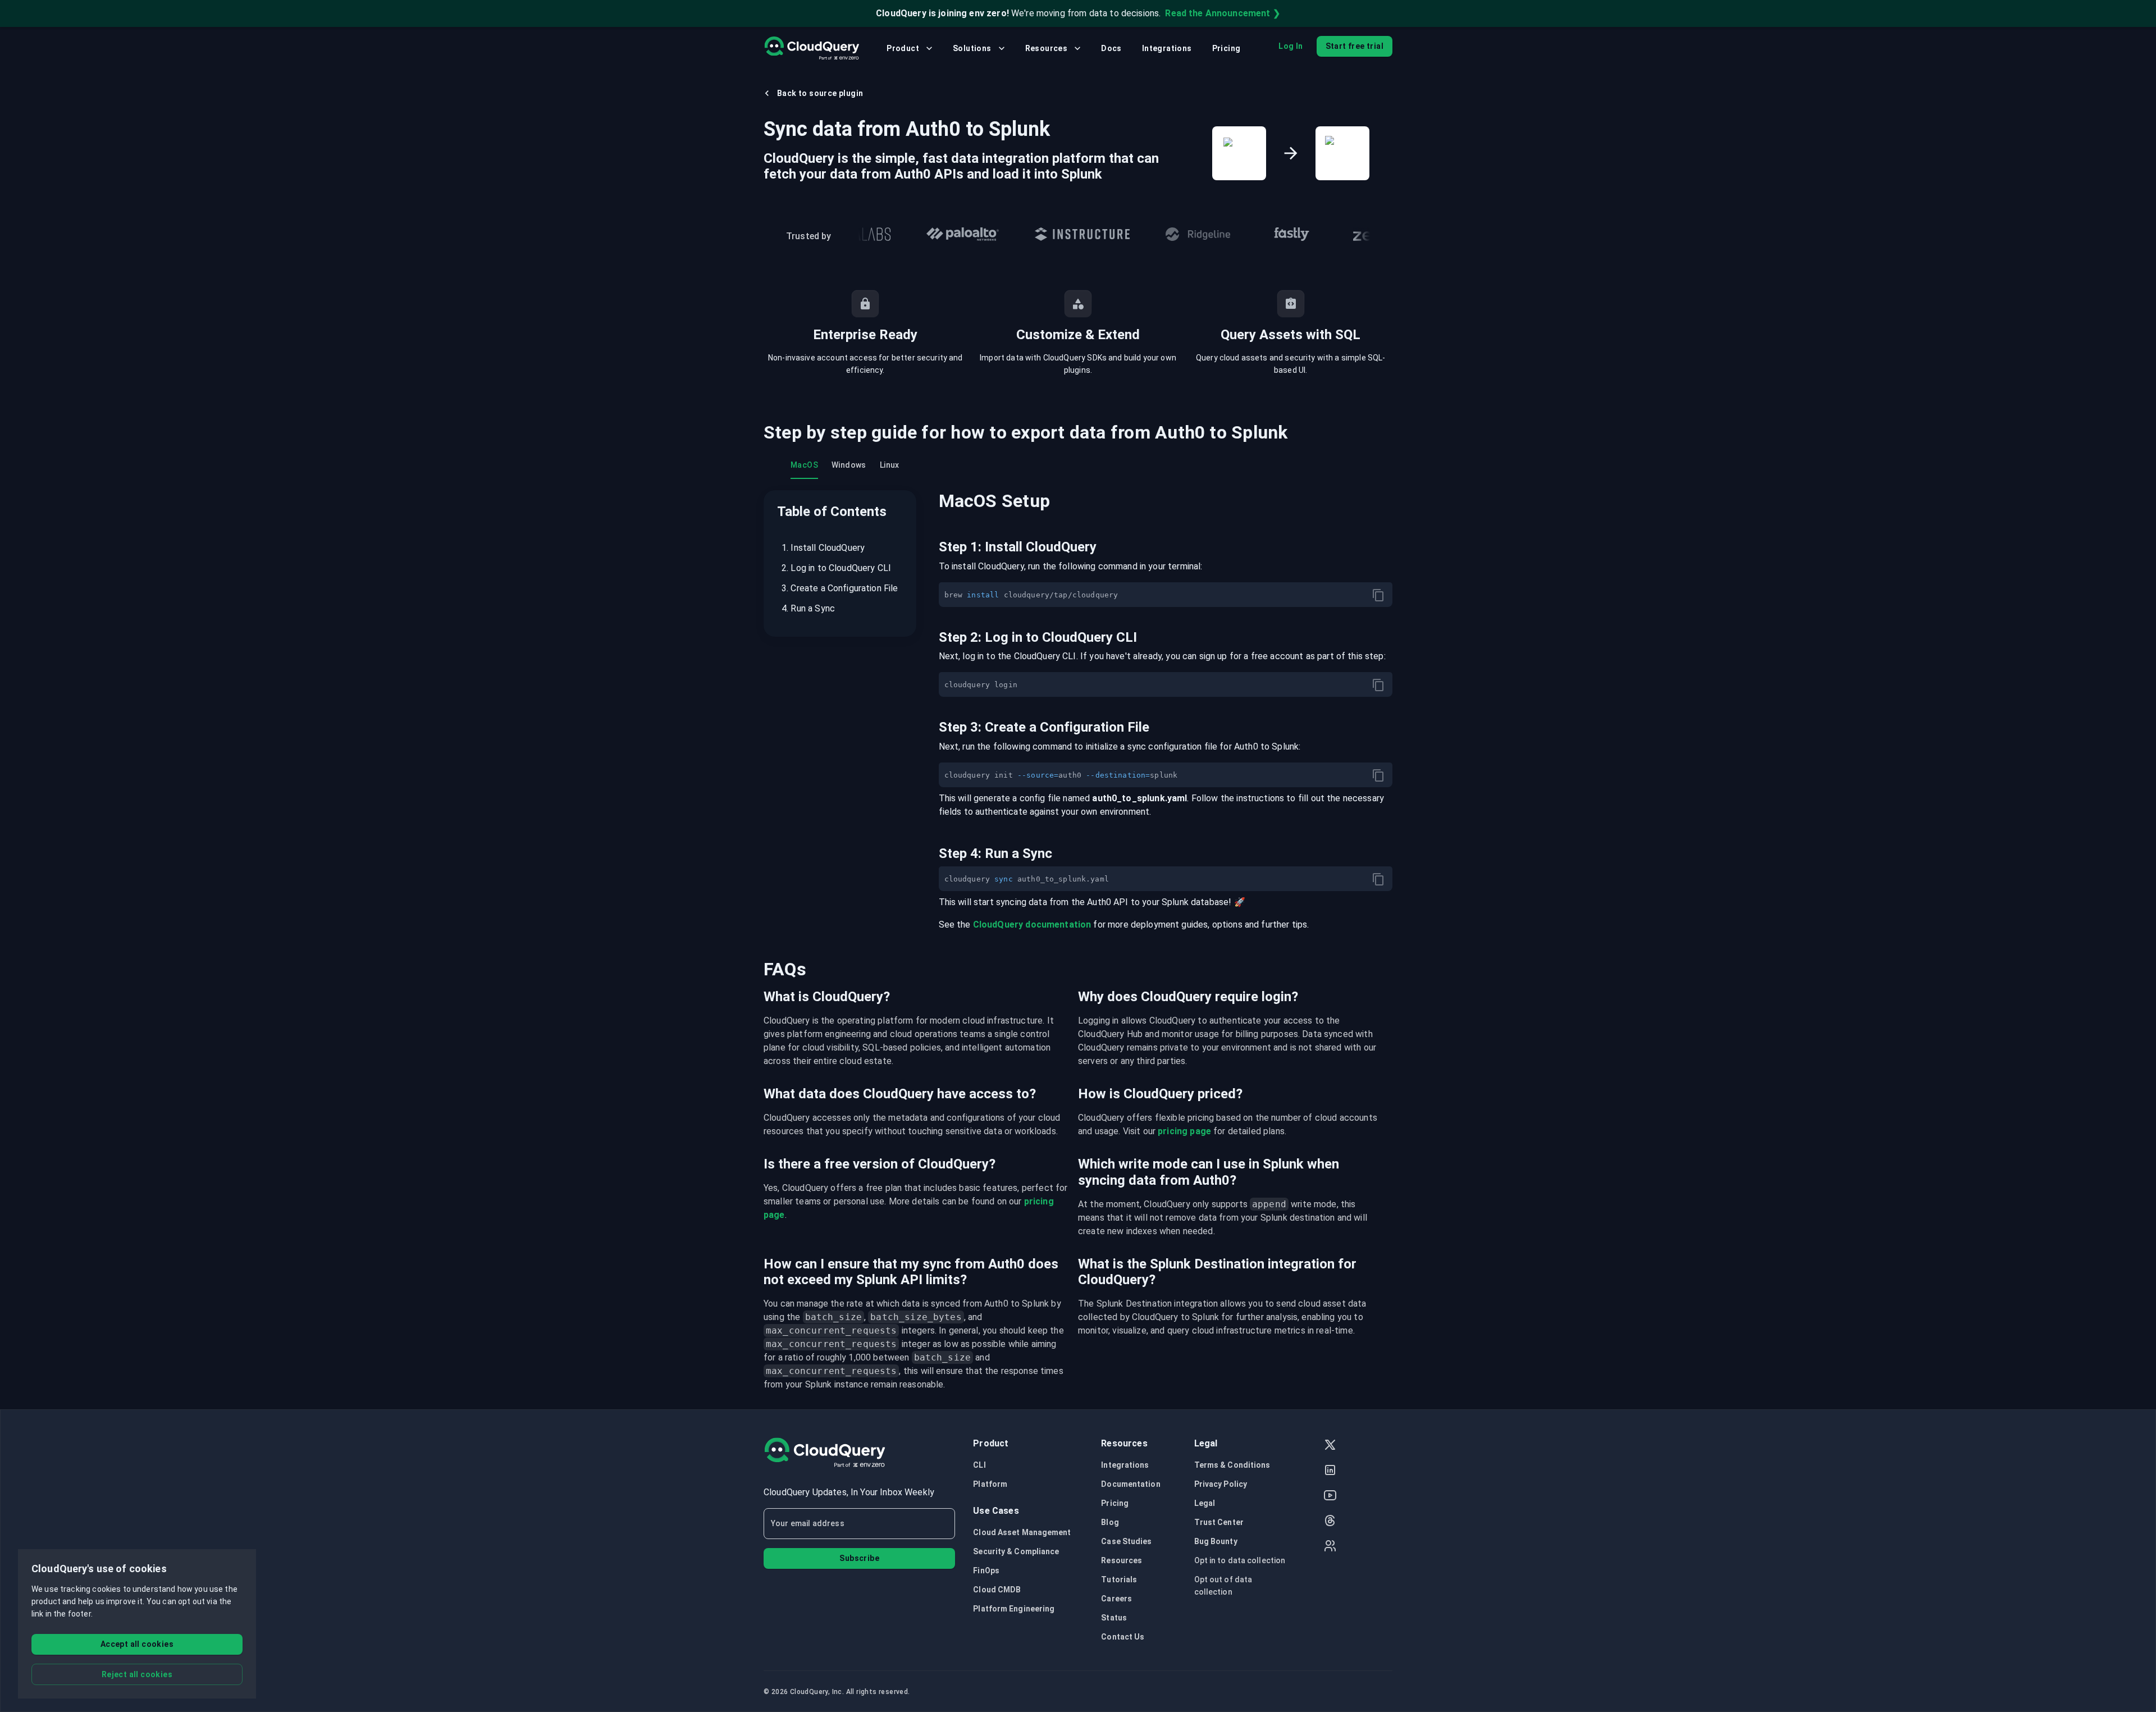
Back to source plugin (820, 93)
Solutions (972, 48)
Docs (1111, 48)
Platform (990, 1484)
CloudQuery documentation (1032, 925)
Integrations (1167, 48)
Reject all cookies (137, 1674)
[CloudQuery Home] (812, 48)
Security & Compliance (1016, 1551)
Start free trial (1355, 46)
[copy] (1378, 595)
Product (903, 48)
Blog (1110, 1522)
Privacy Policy (1221, 1484)
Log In (1291, 46)
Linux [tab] (890, 465)
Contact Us (1123, 1637)
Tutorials (1119, 1579)
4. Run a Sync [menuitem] (808, 608)
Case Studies (1126, 1541)
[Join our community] (1330, 1547)
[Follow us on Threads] (1330, 1522)
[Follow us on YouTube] (1330, 1497)
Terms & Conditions (1232, 1465)
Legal (1205, 1503)
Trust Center (1219, 1522)
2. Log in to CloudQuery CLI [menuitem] (836, 568)
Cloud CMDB (997, 1590)
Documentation (1130, 1484)
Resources (1047, 48)
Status (1114, 1618)
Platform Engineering (1014, 1609)
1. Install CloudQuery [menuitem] (823, 548)
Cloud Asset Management (1022, 1532)
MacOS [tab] (804, 465)
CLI (979, 1465)
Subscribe (859, 1558)
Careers (1116, 1599)
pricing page (1184, 1131)
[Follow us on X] (1330, 1446)
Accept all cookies (137, 1644)
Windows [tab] (849, 465)
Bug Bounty (1216, 1541)
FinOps (986, 1571)
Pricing (1227, 48)
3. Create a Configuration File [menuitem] (840, 588)
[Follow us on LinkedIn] (1330, 1471)
